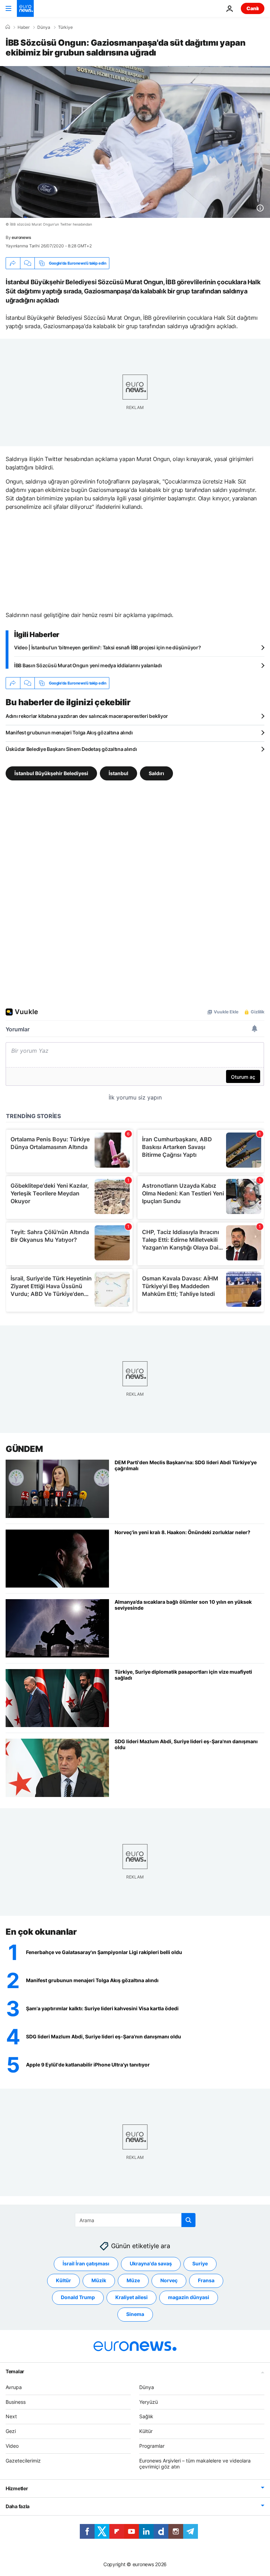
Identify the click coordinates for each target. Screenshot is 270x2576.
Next (11, 2416)
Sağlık (146, 2416)
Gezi (11, 2431)
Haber (24, 27)
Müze (133, 2280)
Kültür (63, 2280)
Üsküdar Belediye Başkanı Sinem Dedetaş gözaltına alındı (71, 749)
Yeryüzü (149, 2402)
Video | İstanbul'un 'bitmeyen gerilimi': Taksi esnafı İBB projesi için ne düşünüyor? (107, 647)
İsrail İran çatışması (86, 2263)
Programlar (152, 2446)
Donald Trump (78, 2297)
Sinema (135, 2314)
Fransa (206, 2280)
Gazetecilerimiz (23, 2461)
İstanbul (118, 773)
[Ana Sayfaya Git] (25, 8)
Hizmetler (17, 2488)
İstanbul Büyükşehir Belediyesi (51, 773)
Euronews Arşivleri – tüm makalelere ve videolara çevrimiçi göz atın (195, 2464)
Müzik (99, 2280)
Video (12, 2446)
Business (16, 2402)
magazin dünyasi (189, 2297)
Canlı (253, 8)
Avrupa (14, 2387)
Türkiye (65, 27)
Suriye (200, 2263)
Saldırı (156, 773)
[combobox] (135, 2220)
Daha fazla (18, 2506)
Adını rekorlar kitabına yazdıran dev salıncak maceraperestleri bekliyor (87, 716)
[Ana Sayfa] (8, 27)
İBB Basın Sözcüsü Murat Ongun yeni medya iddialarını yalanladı (88, 665)
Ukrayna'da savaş (151, 2263)
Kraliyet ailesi (131, 2297)
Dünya (44, 27)
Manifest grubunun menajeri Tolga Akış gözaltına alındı (69, 732)
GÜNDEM (24, 1449)
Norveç (169, 2280)
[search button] (188, 2220)
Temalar (15, 2371)
